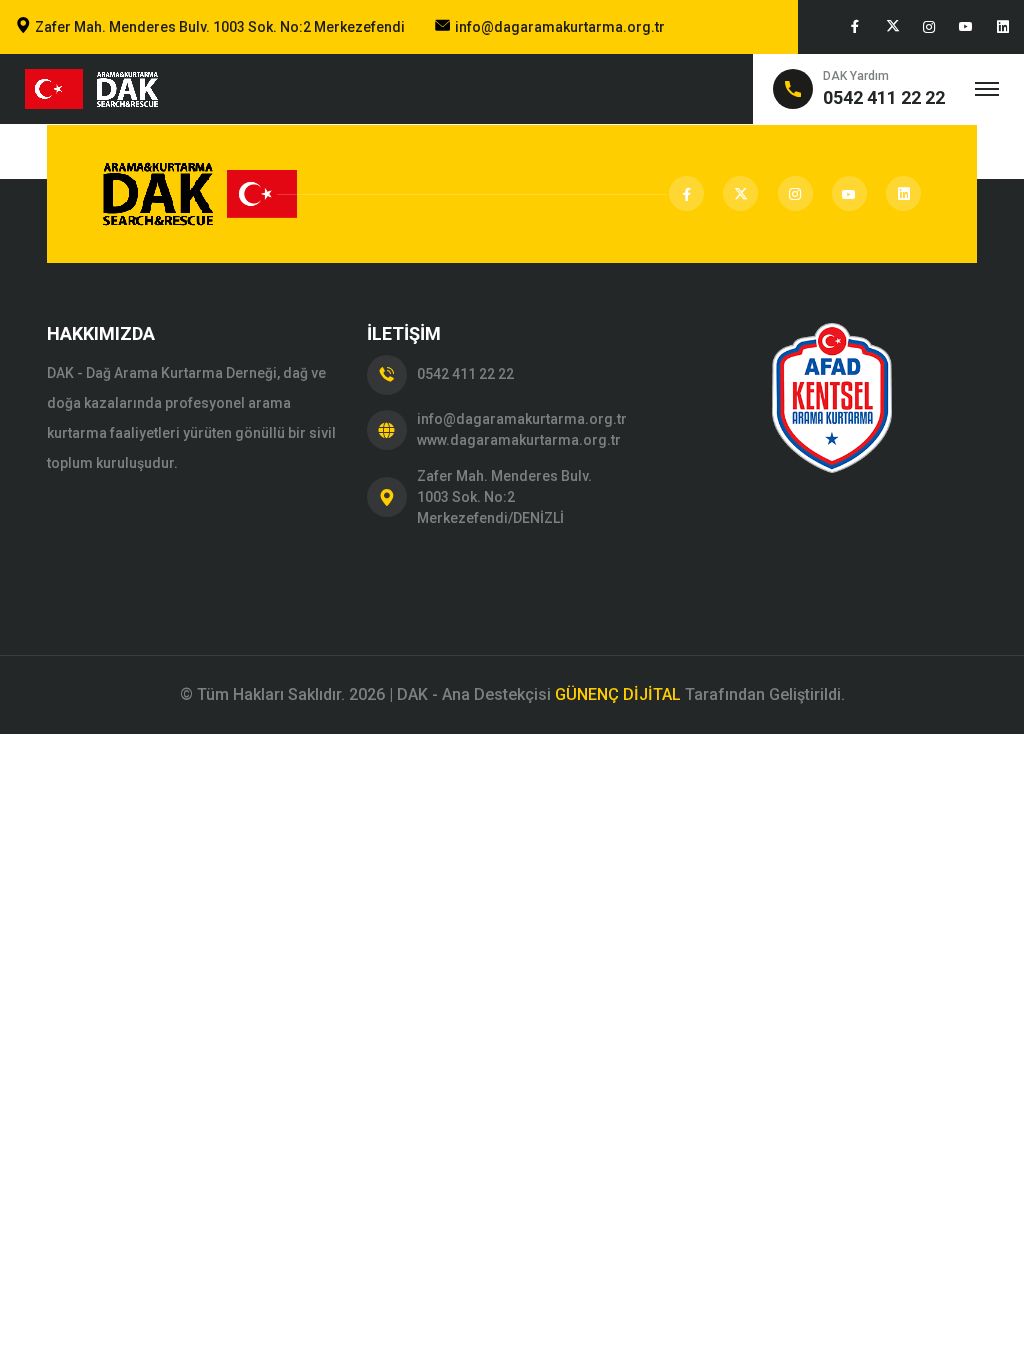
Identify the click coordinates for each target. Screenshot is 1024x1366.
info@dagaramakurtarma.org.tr (560, 27)
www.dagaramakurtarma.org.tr (519, 440)
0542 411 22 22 (465, 374)
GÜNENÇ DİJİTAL (618, 694)
